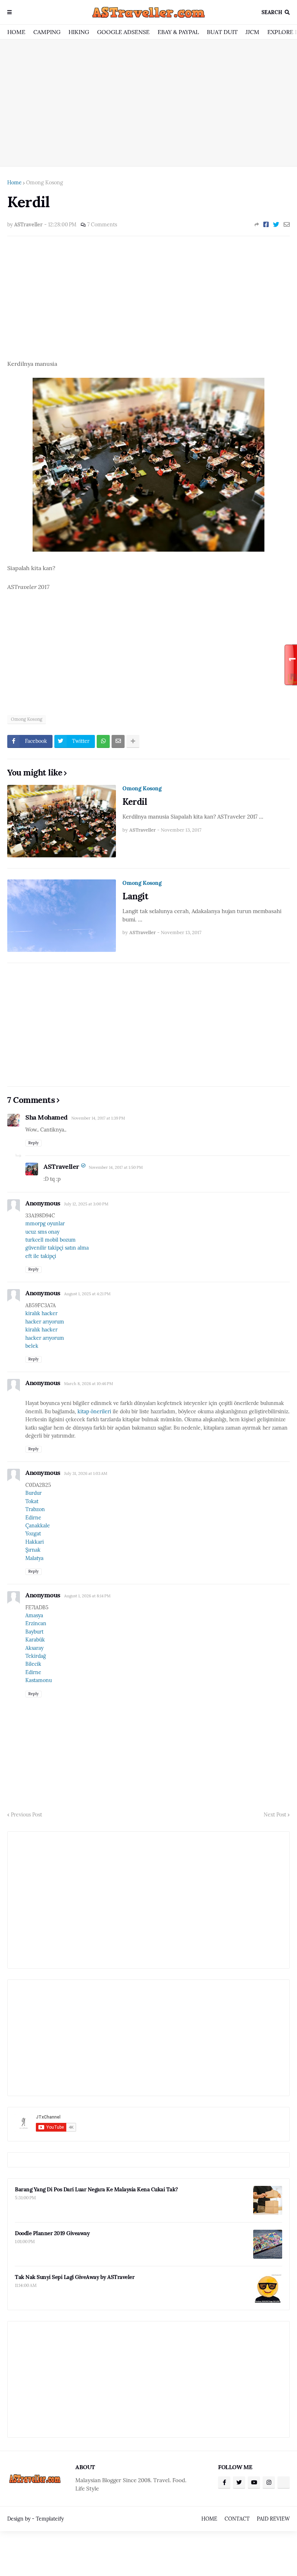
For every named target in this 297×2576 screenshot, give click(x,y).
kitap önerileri (94, 1412)
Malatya (34, 1558)
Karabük (35, 1640)
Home (14, 183)
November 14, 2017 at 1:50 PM (116, 1167)
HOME (16, 32)
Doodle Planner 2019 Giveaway (52, 2233)
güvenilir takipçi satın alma (57, 1248)
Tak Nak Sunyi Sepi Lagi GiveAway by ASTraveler (75, 2277)
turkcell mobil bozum (51, 1240)
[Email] (287, 225)
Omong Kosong (45, 183)
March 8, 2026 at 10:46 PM (89, 1384)
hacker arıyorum (45, 1322)
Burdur (34, 1493)
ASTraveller (61, 1166)
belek (32, 1346)
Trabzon (35, 1509)
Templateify (50, 2519)
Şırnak (33, 1550)
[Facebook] (266, 225)
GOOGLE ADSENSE (123, 32)
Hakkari (35, 1542)
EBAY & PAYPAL (178, 32)
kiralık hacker (41, 1313)
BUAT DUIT (222, 32)
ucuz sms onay (42, 1232)
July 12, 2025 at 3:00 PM (86, 1204)
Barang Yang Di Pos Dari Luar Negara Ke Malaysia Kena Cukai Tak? (97, 2189)
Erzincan (36, 1623)
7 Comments (102, 225)
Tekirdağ (36, 1656)
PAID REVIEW (273, 2519)
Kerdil (135, 802)
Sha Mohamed (47, 1117)
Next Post (275, 1815)
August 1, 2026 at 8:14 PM (87, 1596)
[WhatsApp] (103, 741)
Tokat (32, 1501)
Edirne (33, 1518)
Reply (34, 1143)
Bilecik (33, 1664)
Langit (135, 896)
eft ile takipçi (41, 1256)
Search (272, 12)
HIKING (79, 32)
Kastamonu (39, 1680)
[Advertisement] (148, 103)
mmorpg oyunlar (45, 1224)
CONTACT (237, 2519)
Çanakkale (38, 1526)
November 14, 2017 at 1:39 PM (98, 1118)
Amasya (34, 1615)
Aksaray (34, 1648)
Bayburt (34, 1632)
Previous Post (26, 1815)
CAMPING (47, 32)
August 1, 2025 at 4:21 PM (87, 1294)
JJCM (252, 32)
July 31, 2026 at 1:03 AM (86, 1473)
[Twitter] (276, 225)
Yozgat (33, 1534)
